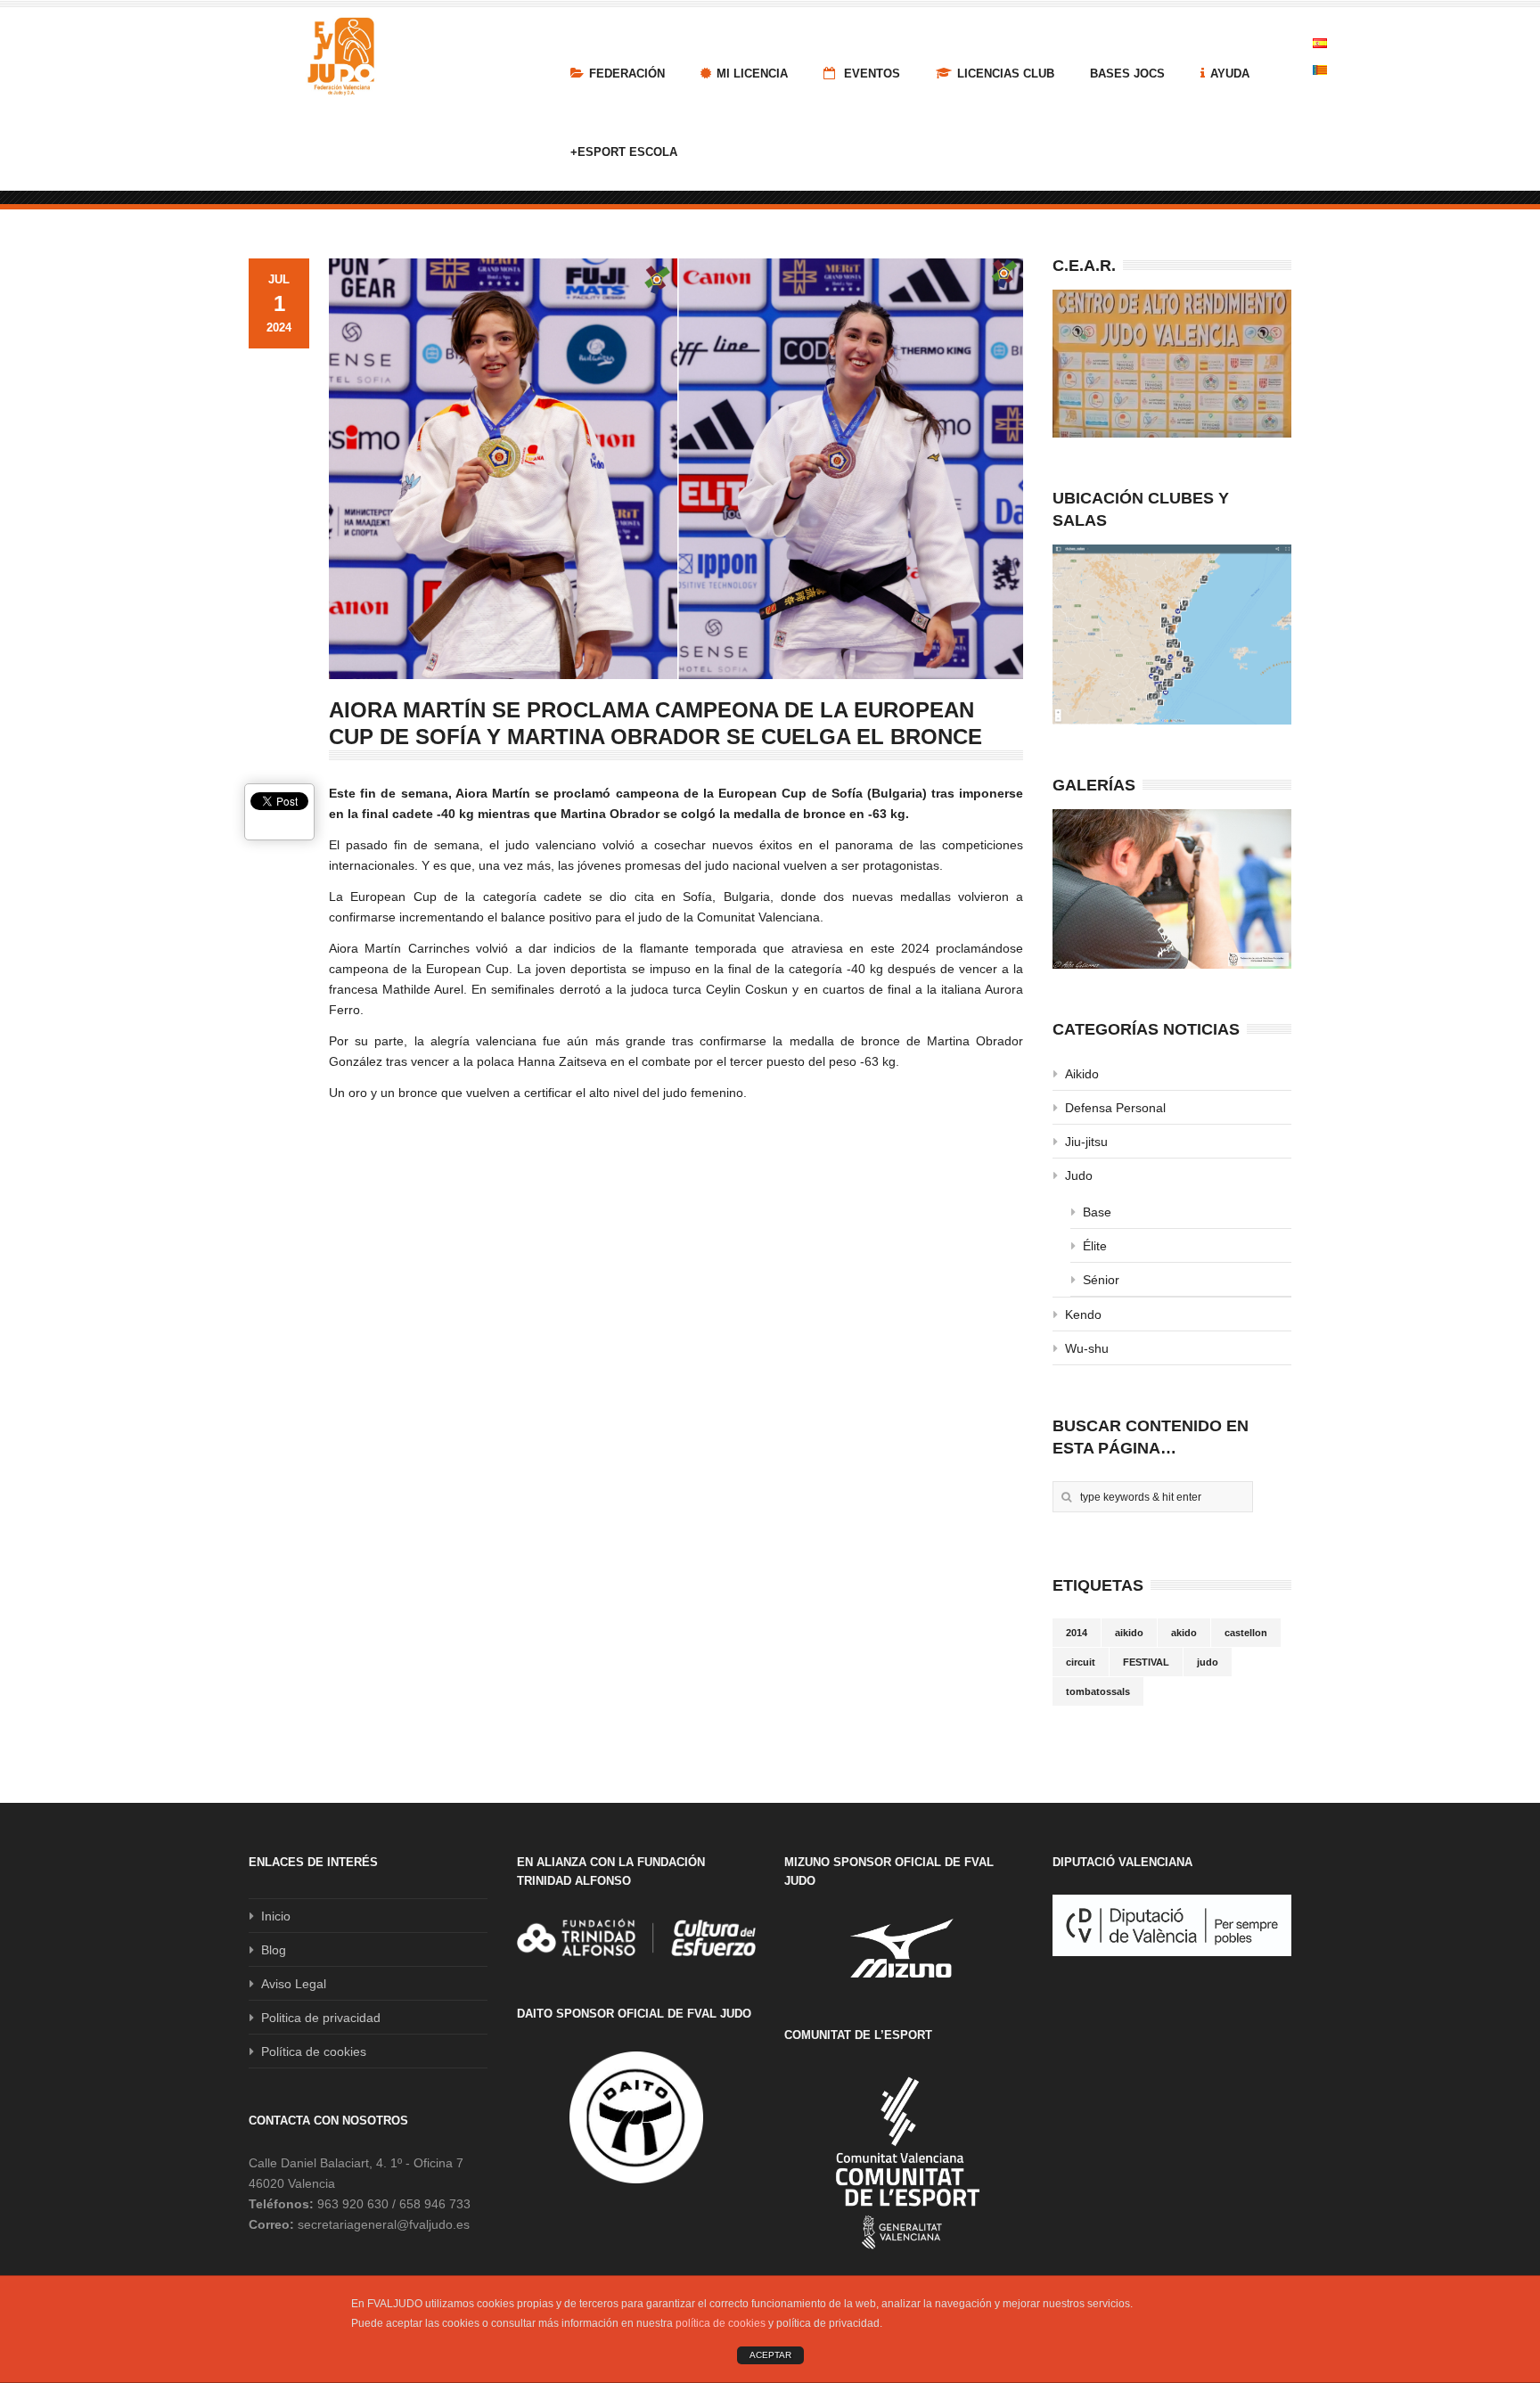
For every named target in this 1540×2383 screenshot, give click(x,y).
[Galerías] (1172, 889)
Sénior (1101, 1280)
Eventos (870, 74)
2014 (1077, 1633)
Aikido (1082, 1074)
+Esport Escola (624, 152)
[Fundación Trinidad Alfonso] (636, 1937)
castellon (1246, 1633)
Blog (274, 1950)
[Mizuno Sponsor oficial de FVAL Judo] (904, 1948)
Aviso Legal (294, 1984)
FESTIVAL (1146, 1662)
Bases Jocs (1127, 74)
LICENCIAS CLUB (1006, 74)
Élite (1095, 1246)
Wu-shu (1087, 1348)
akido (1184, 1633)
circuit (1081, 1662)
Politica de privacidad (321, 2018)
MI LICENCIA (752, 74)
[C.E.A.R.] (1172, 364)
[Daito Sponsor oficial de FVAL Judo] (636, 2117)
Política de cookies (314, 2051)
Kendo (1083, 1314)
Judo (1079, 1175)
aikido (1129, 1633)
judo (1208, 1662)
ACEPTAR (770, 2355)
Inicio (276, 1916)
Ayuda (1230, 74)
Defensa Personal (1115, 1108)
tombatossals (1098, 1691)
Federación (627, 74)
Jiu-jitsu (1086, 1142)
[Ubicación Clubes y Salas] (1172, 635)
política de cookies (721, 2323)
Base (1097, 1212)
